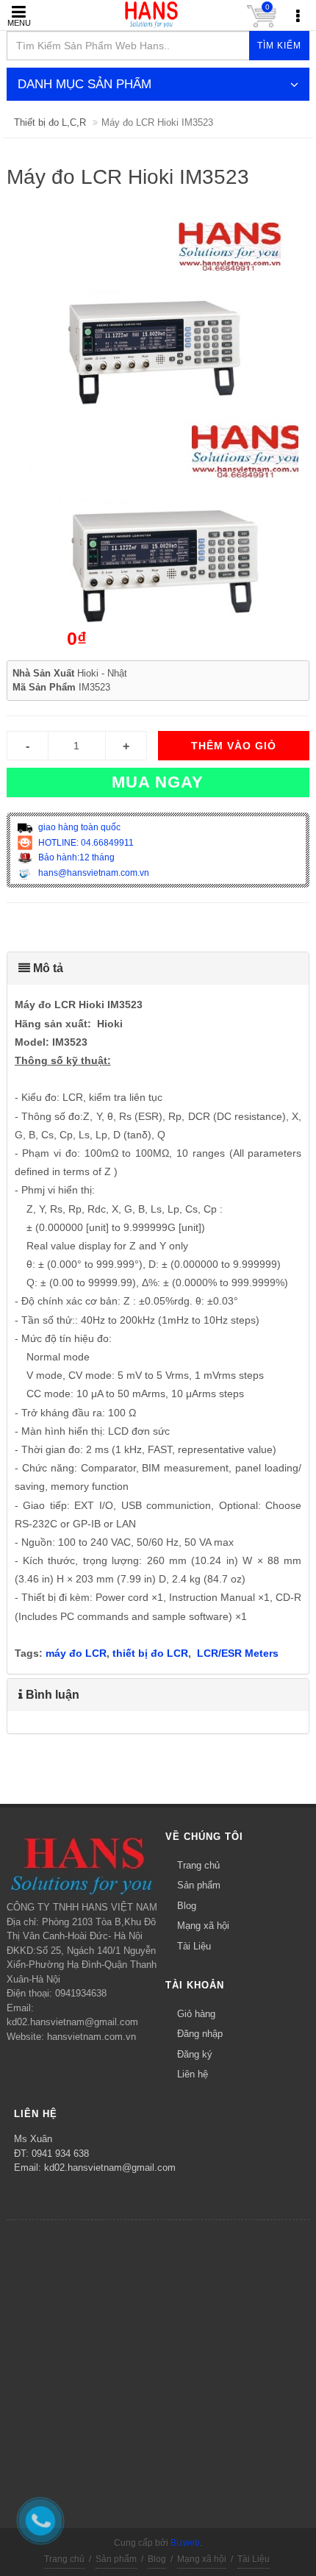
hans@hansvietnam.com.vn (93, 873)
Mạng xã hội (203, 1926)
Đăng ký (195, 2054)
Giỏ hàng (196, 2014)
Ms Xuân (33, 2139)
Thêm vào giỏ (234, 746)
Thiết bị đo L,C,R (50, 122)
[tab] (158, 968)
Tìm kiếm (279, 46)
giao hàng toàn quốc (78, 827)
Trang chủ (198, 1865)
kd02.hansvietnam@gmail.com (110, 2168)
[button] (158, 968)
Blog (187, 1906)
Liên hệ (193, 2074)
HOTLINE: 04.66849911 (85, 843)
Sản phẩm (199, 1885)
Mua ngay (158, 782)
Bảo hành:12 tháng (75, 857)
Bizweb (185, 2543)
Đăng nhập (200, 2034)
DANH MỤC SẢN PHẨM (85, 84)
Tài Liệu (194, 1946)
